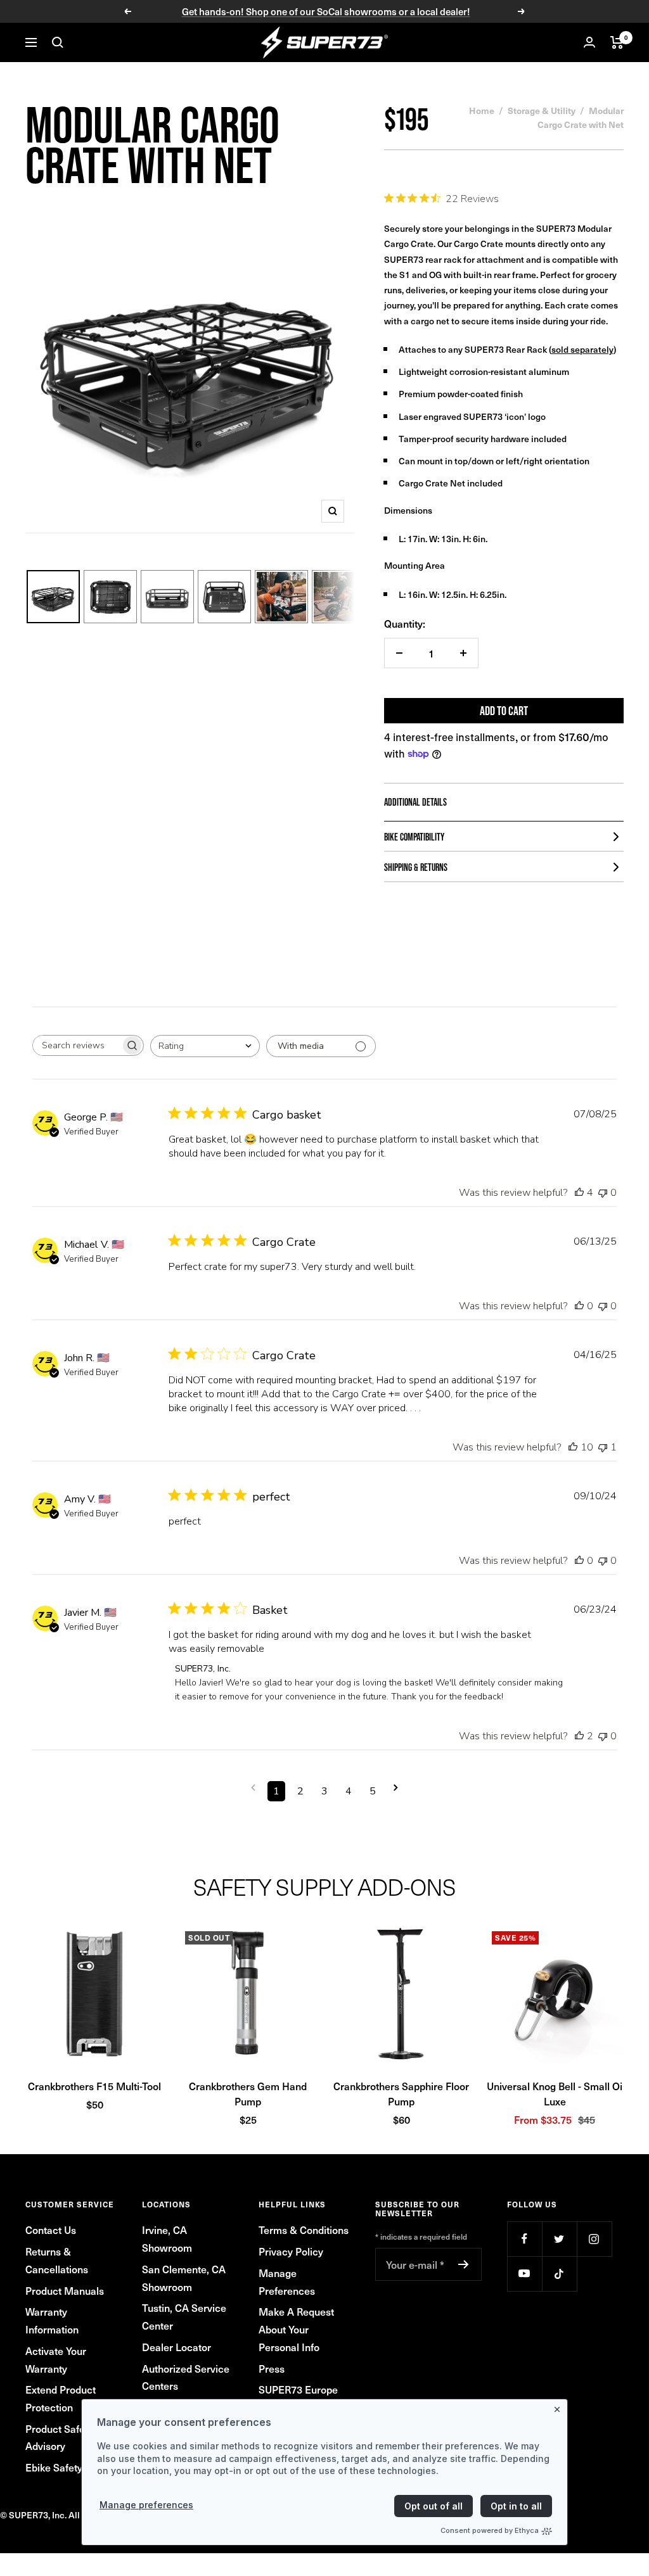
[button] (94, 1994)
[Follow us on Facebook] (524, 2239)
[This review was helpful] (579, 1193)
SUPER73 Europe (298, 2389)
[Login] (589, 42)
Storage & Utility (542, 110)
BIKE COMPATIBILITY (414, 837)
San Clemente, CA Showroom (184, 2278)
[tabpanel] (324, 2027)
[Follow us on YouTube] (524, 2274)
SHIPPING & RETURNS (416, 867)
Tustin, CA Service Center (184, 2316)
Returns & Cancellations (57, 2260)
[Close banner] (560, 2407)
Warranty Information (52, 2320)
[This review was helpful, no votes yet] (579, 1306)
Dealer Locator (177, 2347)
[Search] (58, 42)
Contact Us (51, 2230)
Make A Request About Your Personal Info (296, 2329)
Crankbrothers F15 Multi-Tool (94, 2086)
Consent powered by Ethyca (490, 2530)
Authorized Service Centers (186, 2377)
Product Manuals (65, 2290)
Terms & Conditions (304, 2230)
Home (482, 110)
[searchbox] (77, 1045)
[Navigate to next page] (396, 1788)
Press (272, 2368)
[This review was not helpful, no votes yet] (603, 1193)
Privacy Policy (291, 2251)
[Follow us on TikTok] (559, 2274)
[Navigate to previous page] (253, 1788)
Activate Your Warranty (56, 2359)
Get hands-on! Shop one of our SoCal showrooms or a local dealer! (326, 11)
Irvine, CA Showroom (167, 2238)
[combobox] (205, 1046)
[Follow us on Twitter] (559, 2239)
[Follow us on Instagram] (594, 2239)
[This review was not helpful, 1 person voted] (603, 1447)
